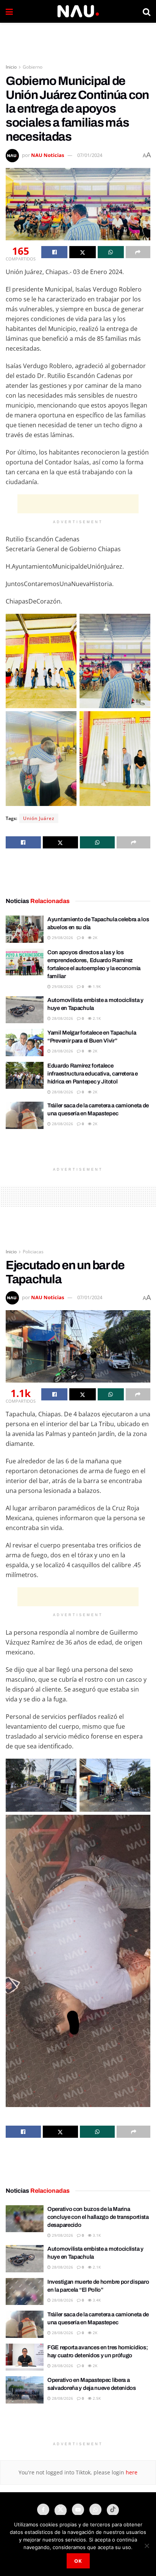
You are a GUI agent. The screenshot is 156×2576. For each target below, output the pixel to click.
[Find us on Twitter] (61, 2510)
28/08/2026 (62, 1018)
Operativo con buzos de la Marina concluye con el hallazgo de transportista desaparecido (98, 2217)
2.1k (96, 1018)
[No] (147, 2546)
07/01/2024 (90, 155)
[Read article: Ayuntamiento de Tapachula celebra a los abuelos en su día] (25, 929)
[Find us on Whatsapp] (95, 2510)
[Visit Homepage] (78, 11)
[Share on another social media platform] (138, 252)
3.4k (96, 2300)
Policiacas (33, 1252)
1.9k (96, 986)
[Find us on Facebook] (43, 2510)
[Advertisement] (78, 40)
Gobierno (33, 67)
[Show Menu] (9, 11)
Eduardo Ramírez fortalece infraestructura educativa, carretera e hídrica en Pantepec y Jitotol (93, 1074)
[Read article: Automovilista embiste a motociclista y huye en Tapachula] (25, 1010)
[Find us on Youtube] (78, 2510)
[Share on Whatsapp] (111, 252)
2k (94, 938)
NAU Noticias (48, 155)
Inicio (11, 67)
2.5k (96, 2398)
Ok (78, 2561)
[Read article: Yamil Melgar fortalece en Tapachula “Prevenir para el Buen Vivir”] (25, 1043)
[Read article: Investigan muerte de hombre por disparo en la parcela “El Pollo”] (25, 2292)
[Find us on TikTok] (113, 2510)
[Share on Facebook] (54, 252)
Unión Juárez (39, 818)
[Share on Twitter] (82, 252)
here (131, 2472)
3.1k (96, 2235)
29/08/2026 (62, 938)
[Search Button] (147, 11)
